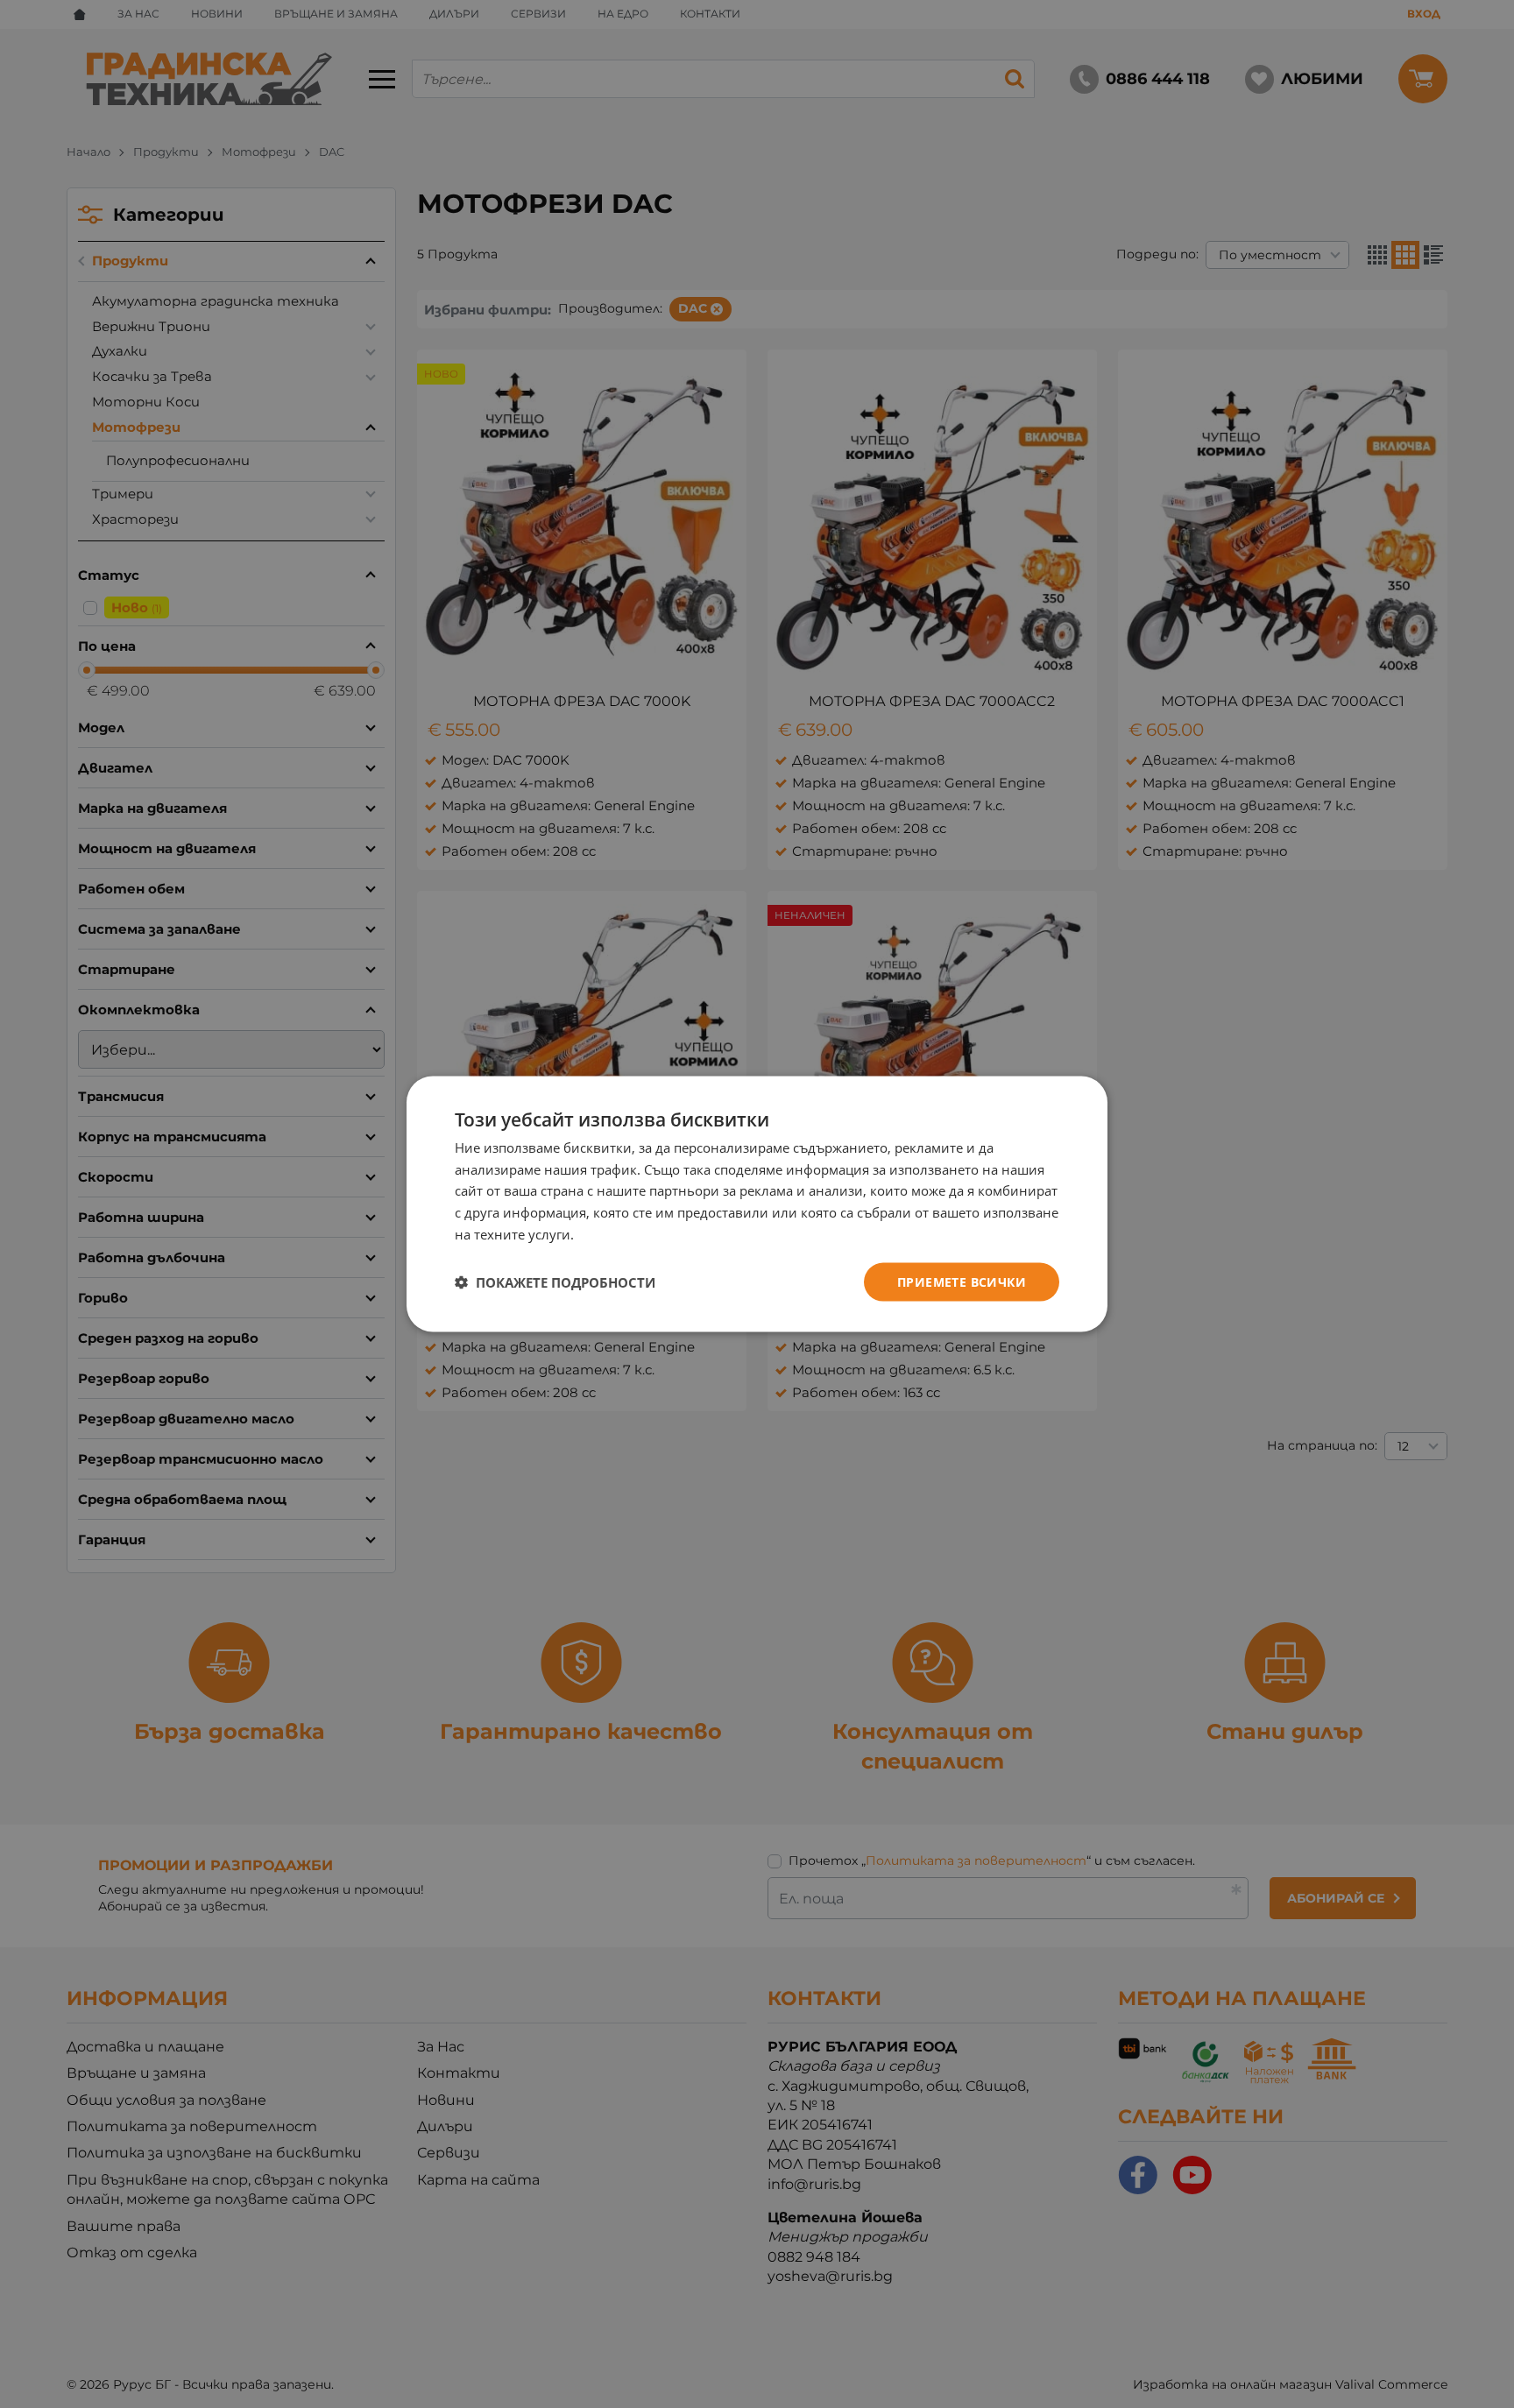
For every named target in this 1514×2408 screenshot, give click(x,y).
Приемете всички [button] (962, 1281)
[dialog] (757, 1204)
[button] (555, 1282)
